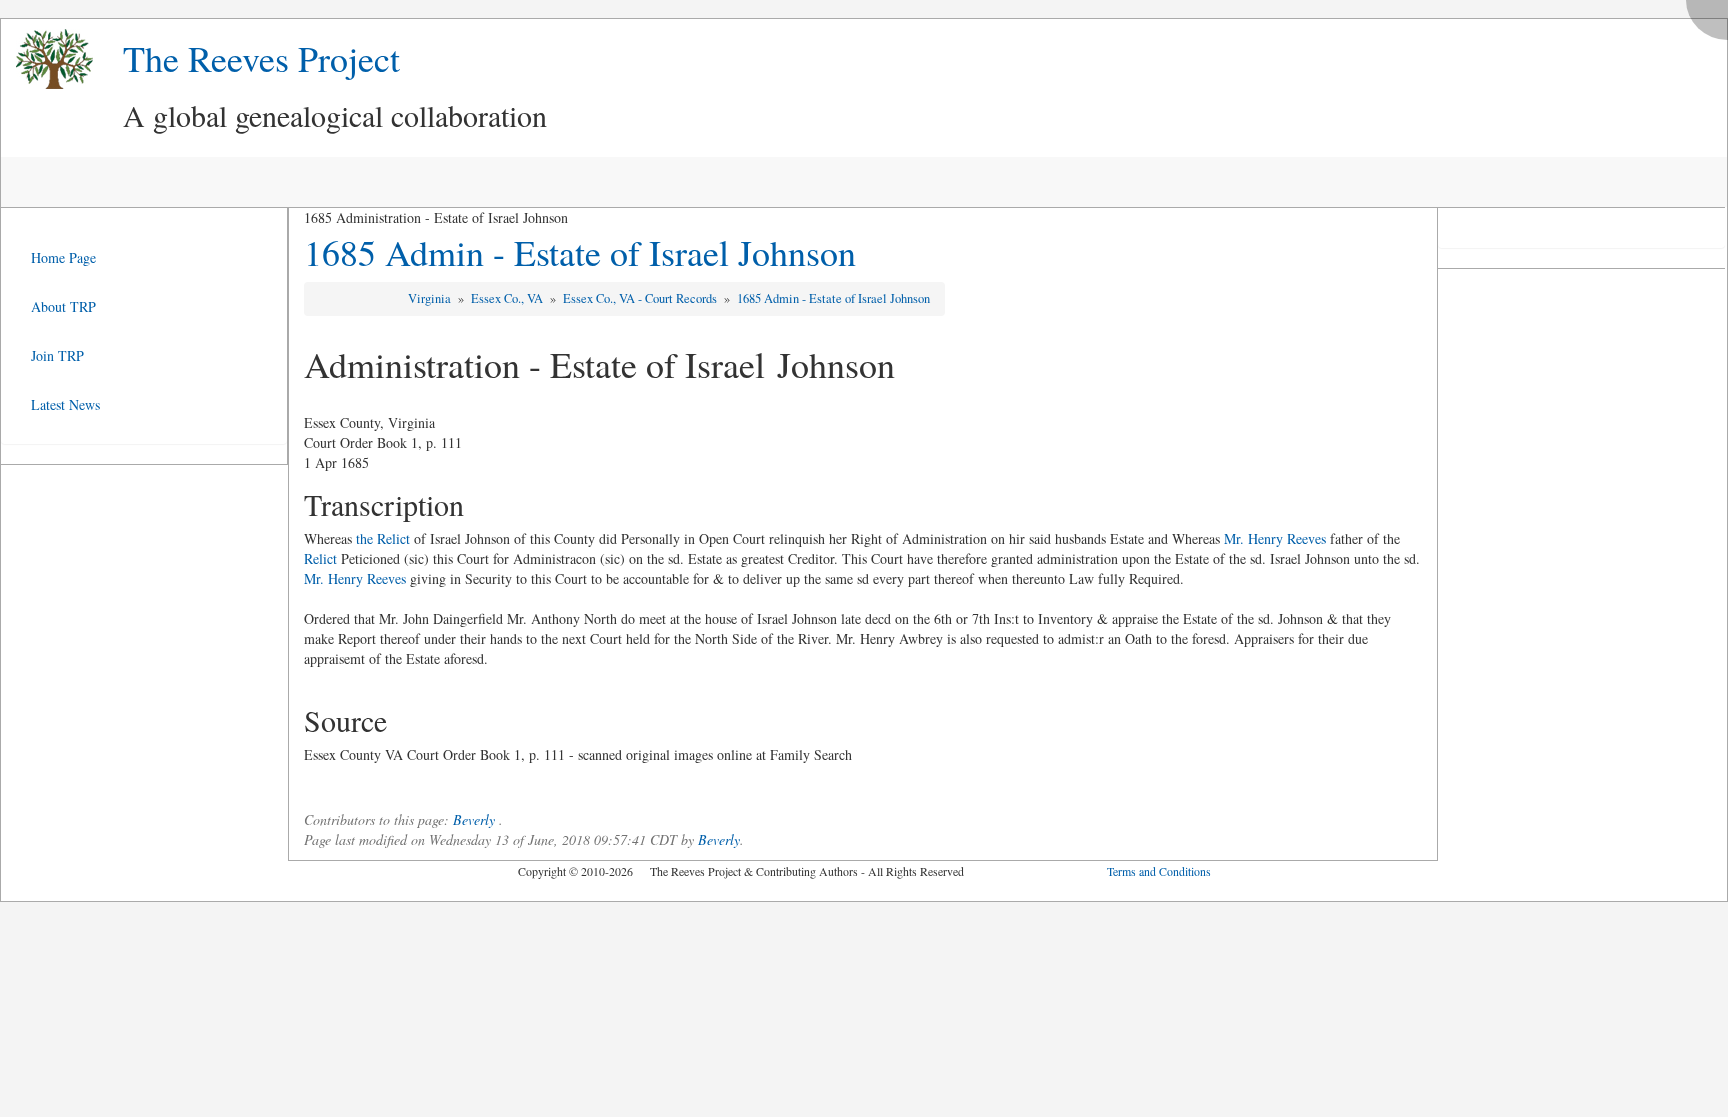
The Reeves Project (261, 58)
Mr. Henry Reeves (1275, 538)
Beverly (474, 819)
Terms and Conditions (1159, 871)
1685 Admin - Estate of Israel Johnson (580, 252)
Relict (320, 558)
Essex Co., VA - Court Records (641, 298)
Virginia (431, 298)
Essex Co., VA (508, 298)
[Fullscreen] (1712, 14)
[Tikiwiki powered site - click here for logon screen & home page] (47, 59)
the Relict (383, 538)
